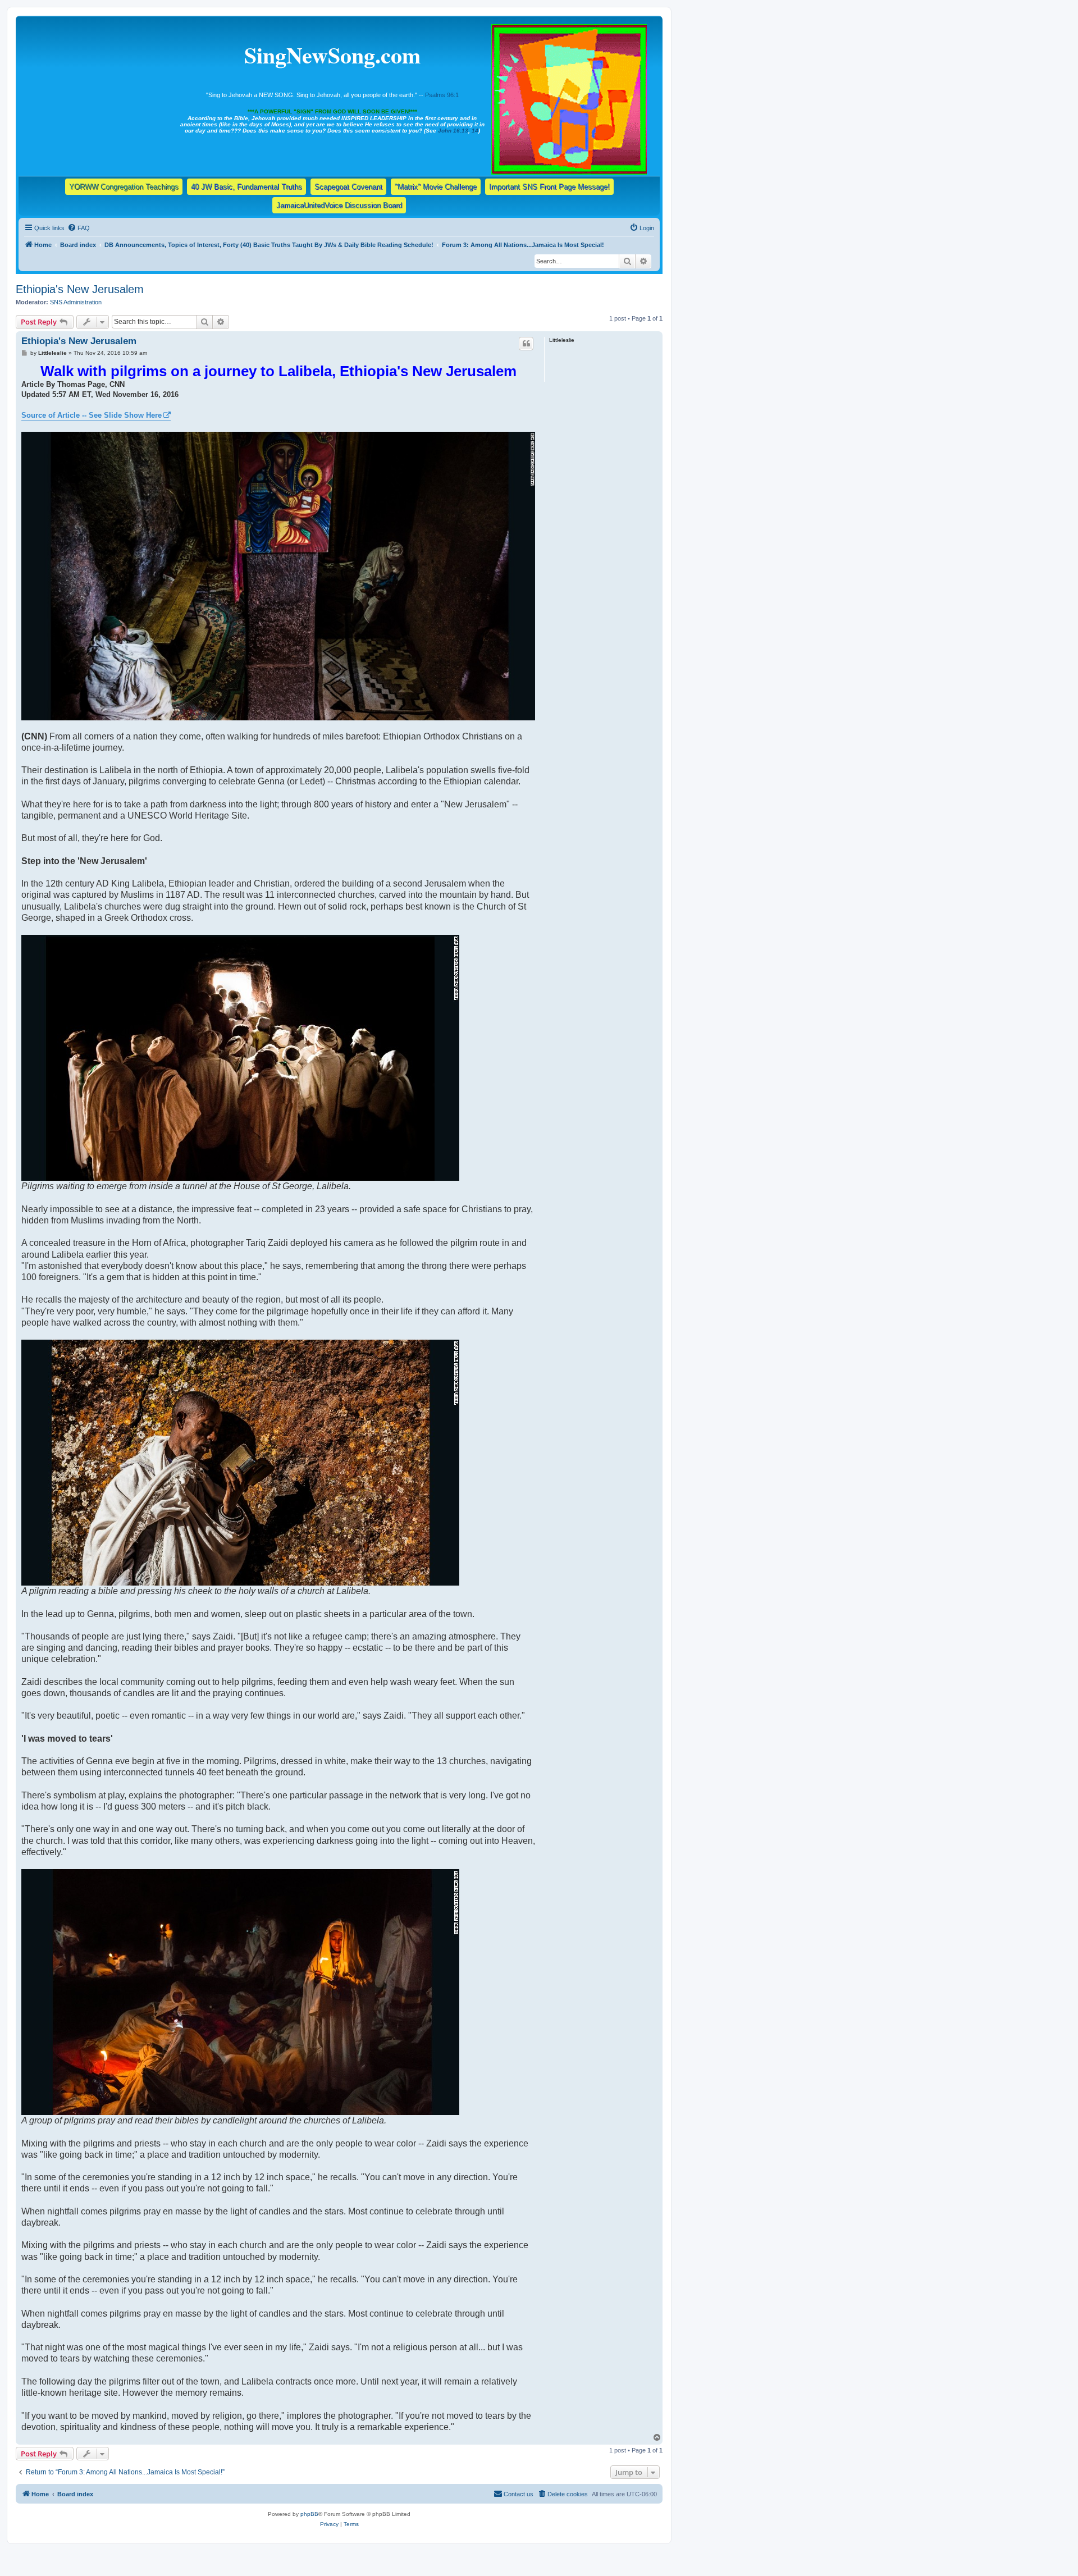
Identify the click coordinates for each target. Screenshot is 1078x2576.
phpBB (309, 2514)
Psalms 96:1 (442, 95)
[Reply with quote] (526, 344)
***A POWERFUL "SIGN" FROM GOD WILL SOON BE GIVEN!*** (332, 111)
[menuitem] (79, 228)
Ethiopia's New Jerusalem (80, 289)
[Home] (570, 97)
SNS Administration (76, 302)
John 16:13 (453, 131)
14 (475, 131)
